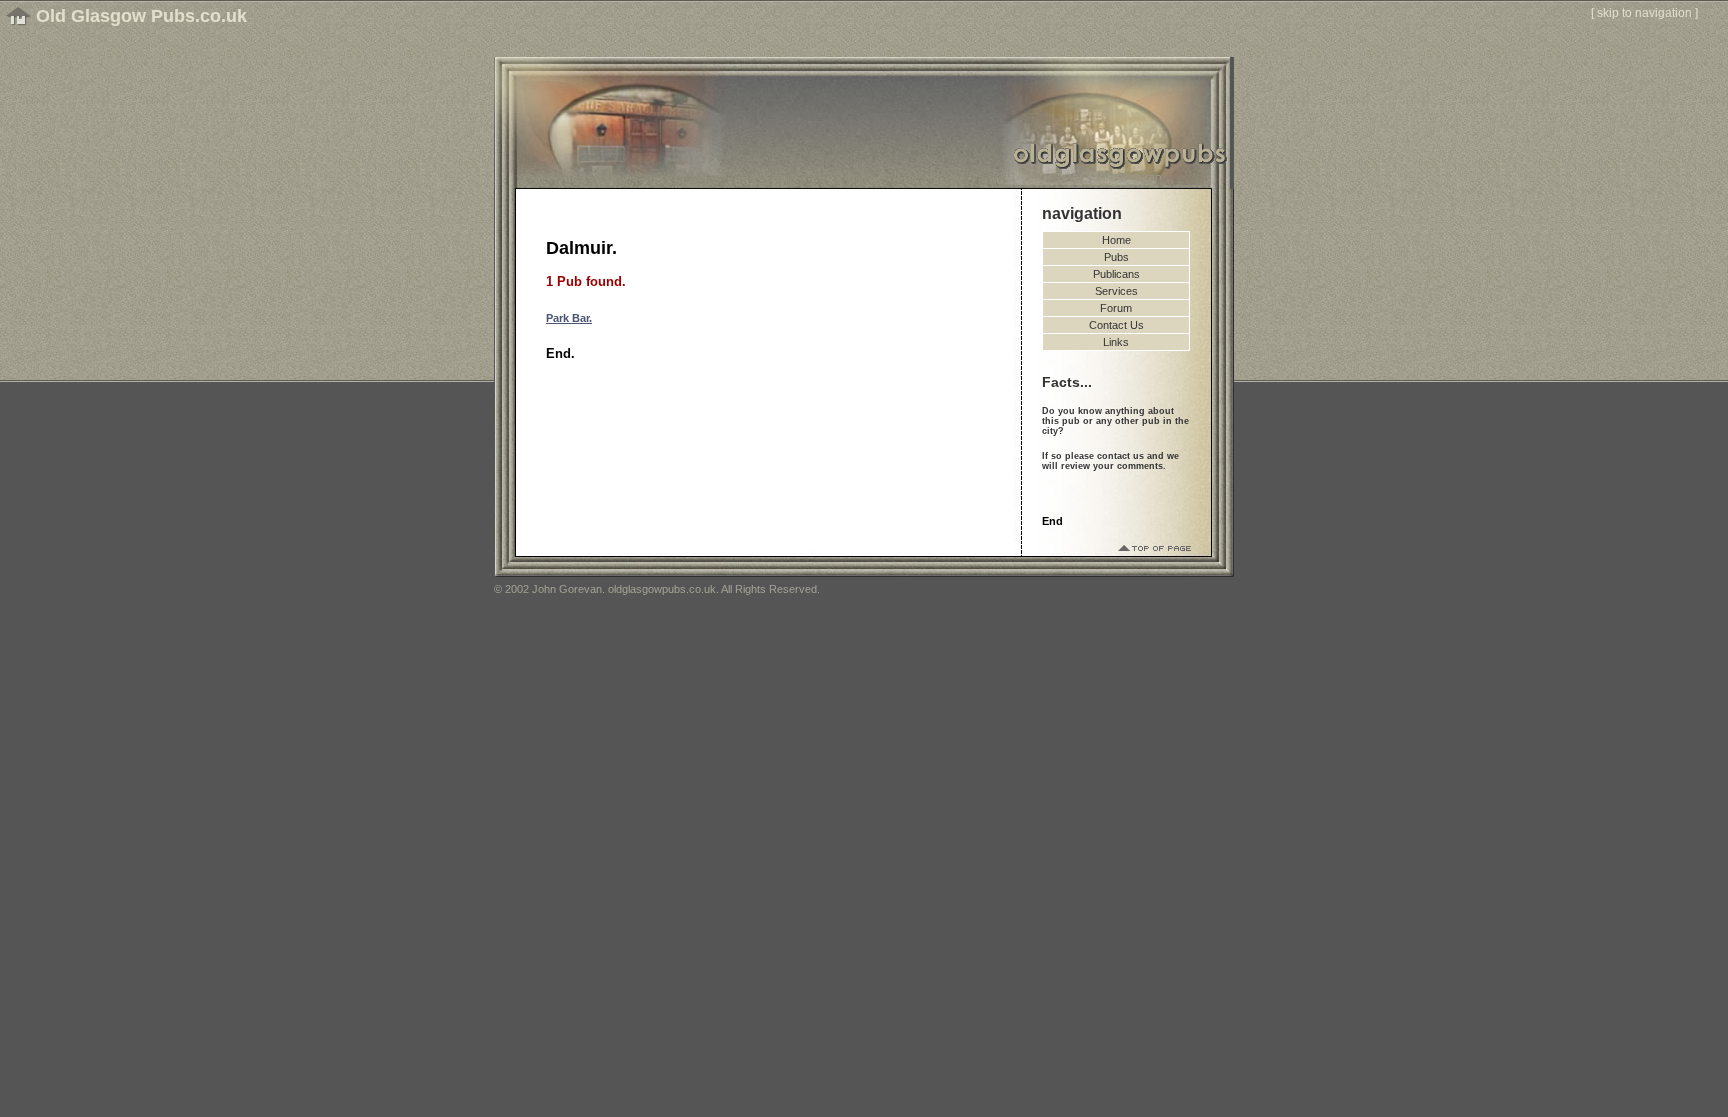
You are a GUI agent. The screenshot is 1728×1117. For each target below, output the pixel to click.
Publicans (1116, 274)
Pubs (1116, 257)
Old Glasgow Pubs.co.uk (141, 16)
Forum (1116, 308)
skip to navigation (1644, 13)
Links (1116, 342)
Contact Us (1116, 325)
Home (1116, 240)
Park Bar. (569, 318)
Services (1116, 291)
